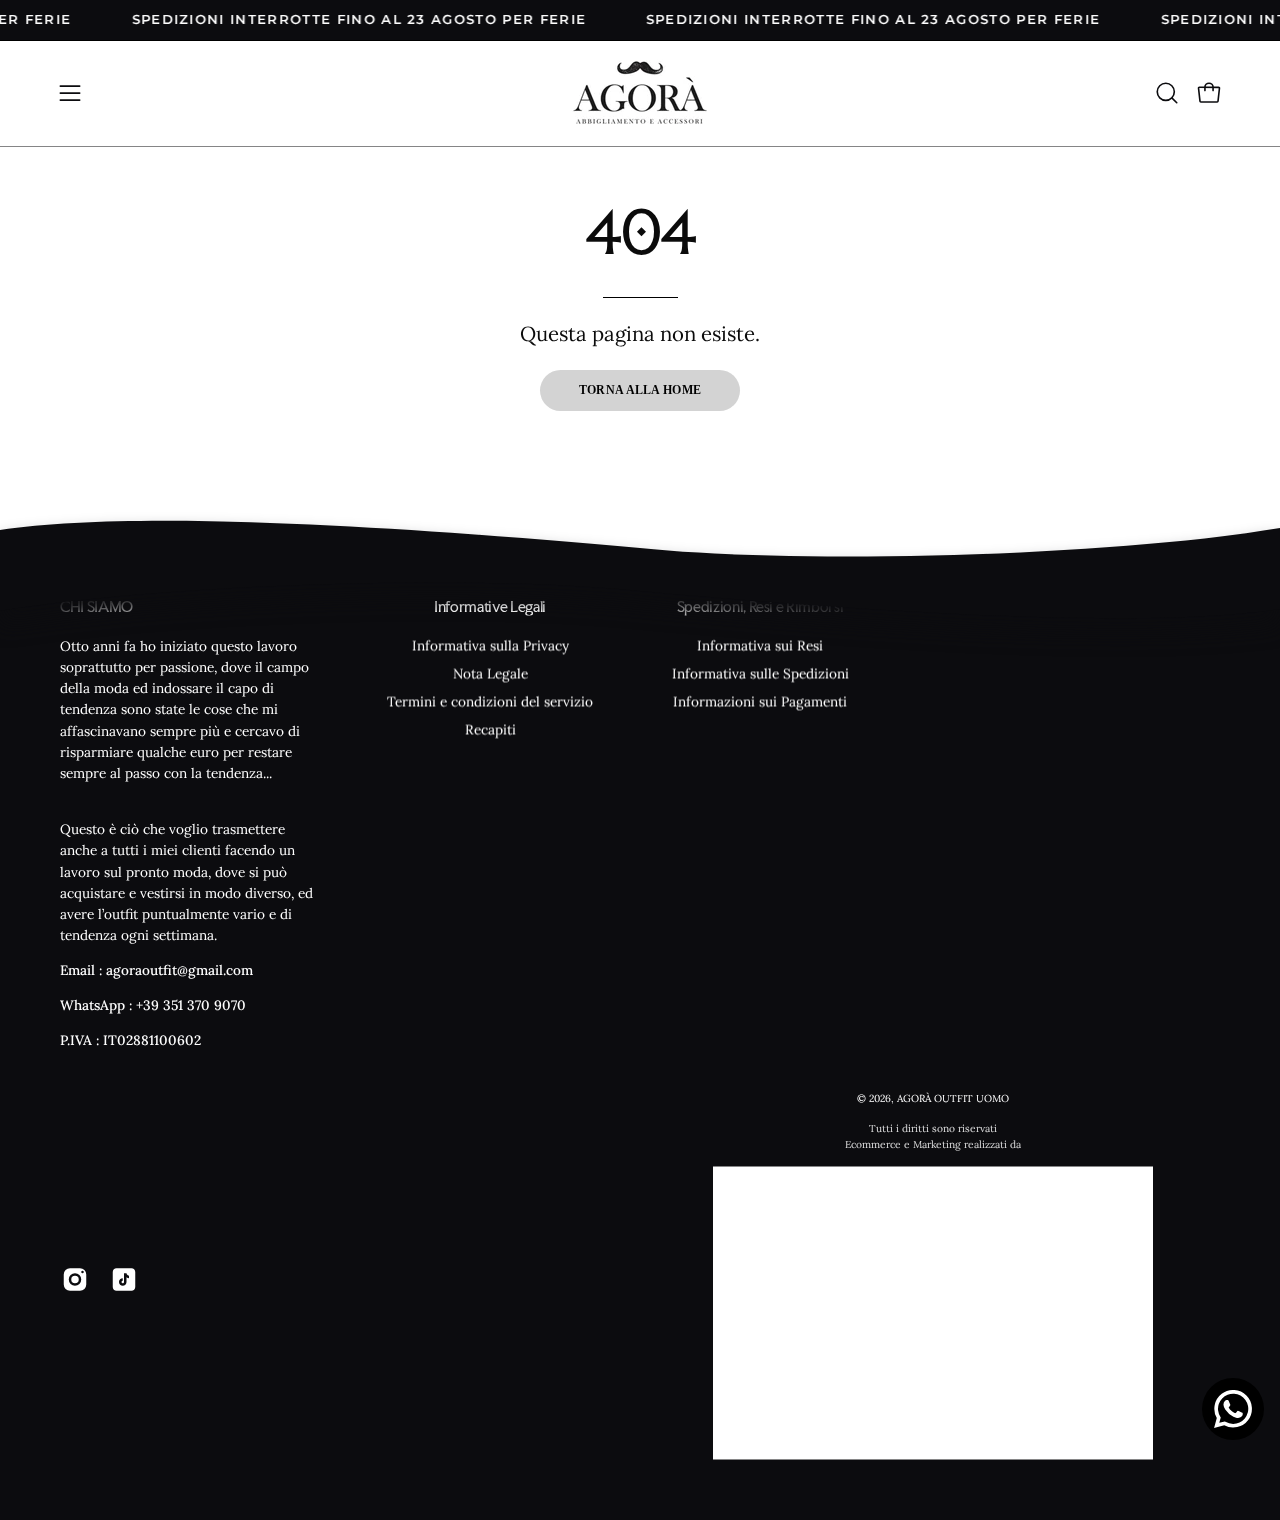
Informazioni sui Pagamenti (760, 701)
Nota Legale (490, 673)
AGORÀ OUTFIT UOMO (953, 1097)
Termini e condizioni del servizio (490, 701)
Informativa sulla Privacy (490, 645)
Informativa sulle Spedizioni (760, 673)
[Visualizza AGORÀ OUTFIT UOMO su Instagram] (71, 1279)
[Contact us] (1233, 1409)
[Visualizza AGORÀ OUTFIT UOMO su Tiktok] (120, 1279)
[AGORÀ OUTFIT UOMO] (640, 93)
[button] (1167, 93)
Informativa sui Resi (760, 645)
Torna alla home (640, 390)
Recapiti (490, 729)
